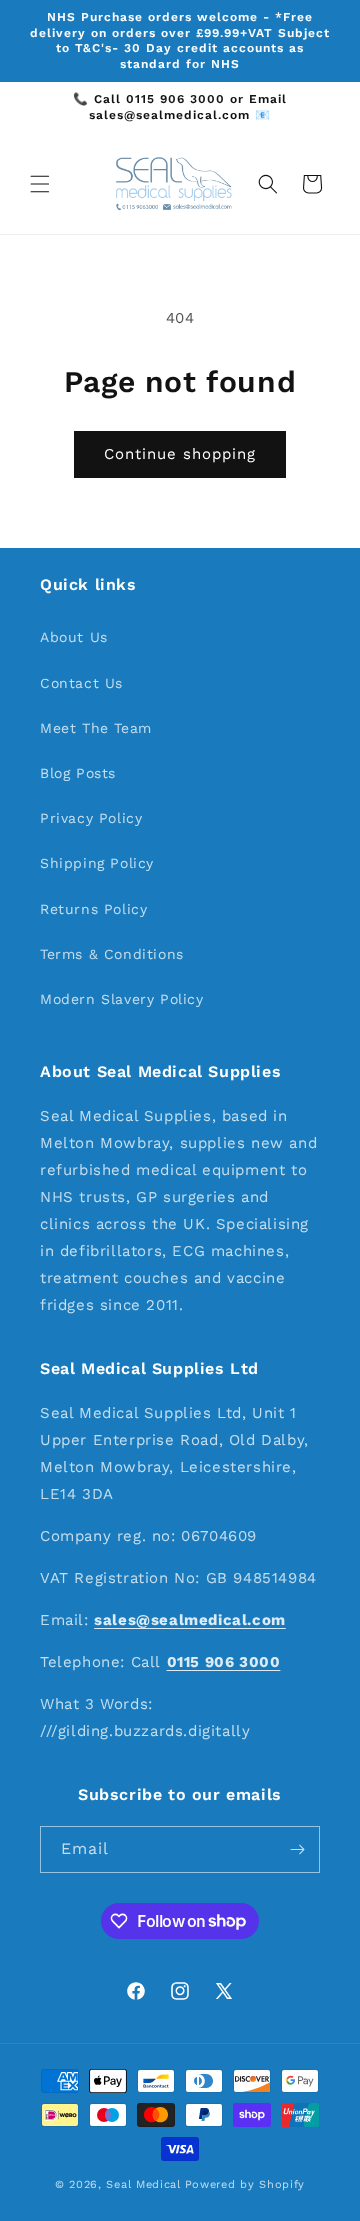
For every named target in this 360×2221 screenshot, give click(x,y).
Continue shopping (180, 454)
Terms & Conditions (112, 954)
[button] (40, 184)
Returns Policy (93, 909)
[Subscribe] (297, 1849)
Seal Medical (143, 2184)
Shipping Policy (97, 863)
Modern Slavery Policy (122, 999)
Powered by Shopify (245, 2184)
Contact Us (81, 683)
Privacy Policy (91, 818)
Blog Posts (78, 773)
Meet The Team (96, 728)
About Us (74, 637)
